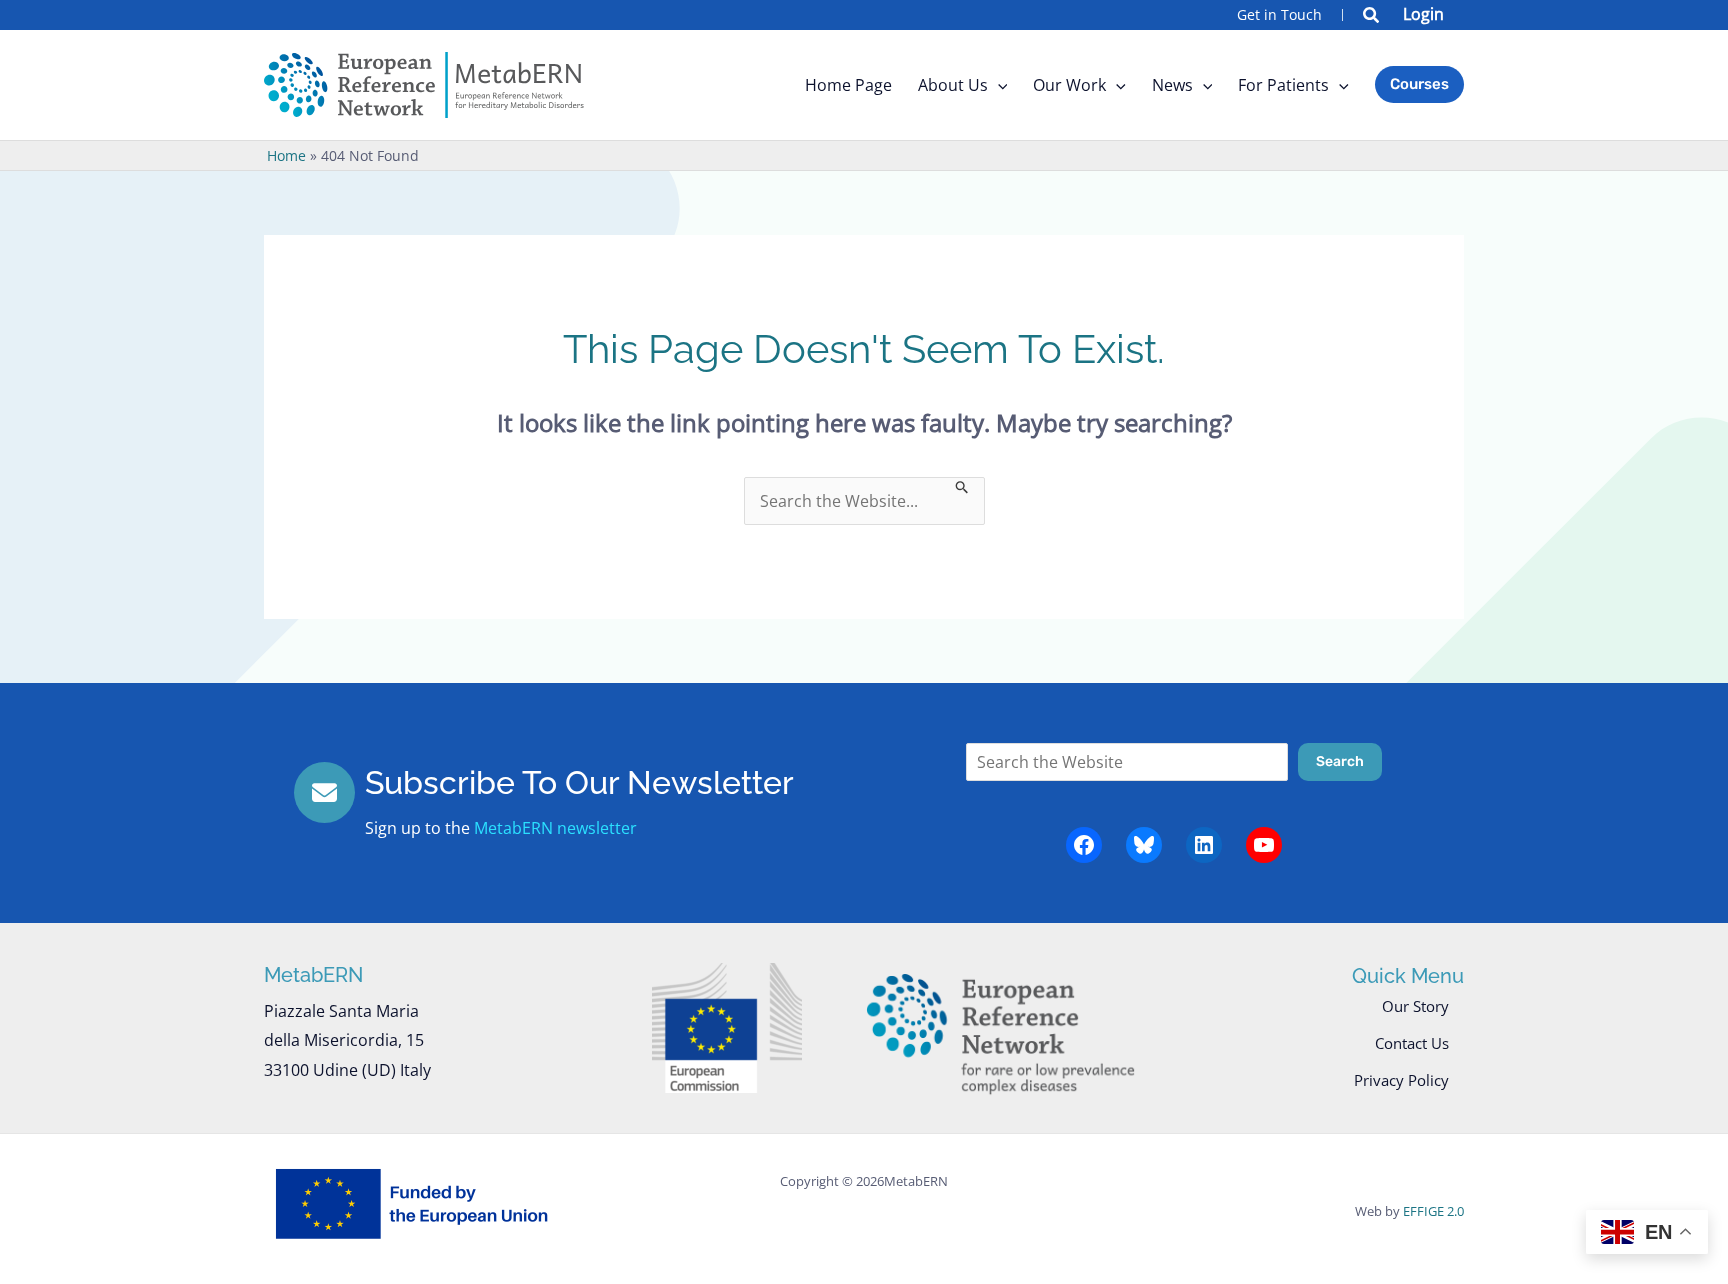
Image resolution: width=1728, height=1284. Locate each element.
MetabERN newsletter (555, 828)
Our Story (1415, 1006)
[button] (1372, 17)
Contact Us (1412, 1043)
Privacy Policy (1401, 1080)
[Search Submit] (962, 485)
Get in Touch (1279, 14)
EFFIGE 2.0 (1433, 1211)
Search (1340, 761)
